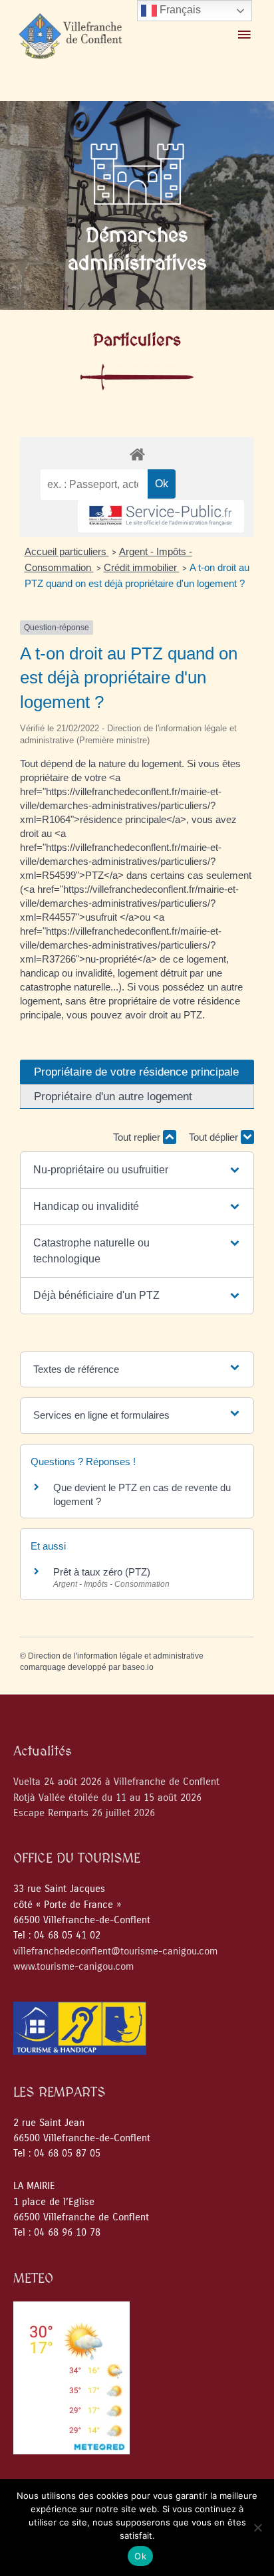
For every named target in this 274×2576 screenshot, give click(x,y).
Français (179, 10)
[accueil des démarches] (137, 454)
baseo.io (138, 1667)
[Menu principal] (244, 35)
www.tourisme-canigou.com (73, 1967)
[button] (137, 1170)
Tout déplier (215, 1137)
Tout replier (138, 1137)
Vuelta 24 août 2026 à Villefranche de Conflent (116, 1782)
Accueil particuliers (67, 551)
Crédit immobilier (142, 567)
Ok (140, 2556)
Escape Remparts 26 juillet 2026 (84, 1813)
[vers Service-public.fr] (161, 516)
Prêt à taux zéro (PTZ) (102, 1572)
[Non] (257, 2527)
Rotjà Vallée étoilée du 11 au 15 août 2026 (107, 1798)
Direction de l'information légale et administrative (116, 1656)
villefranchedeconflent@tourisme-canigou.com (115, 1951)
